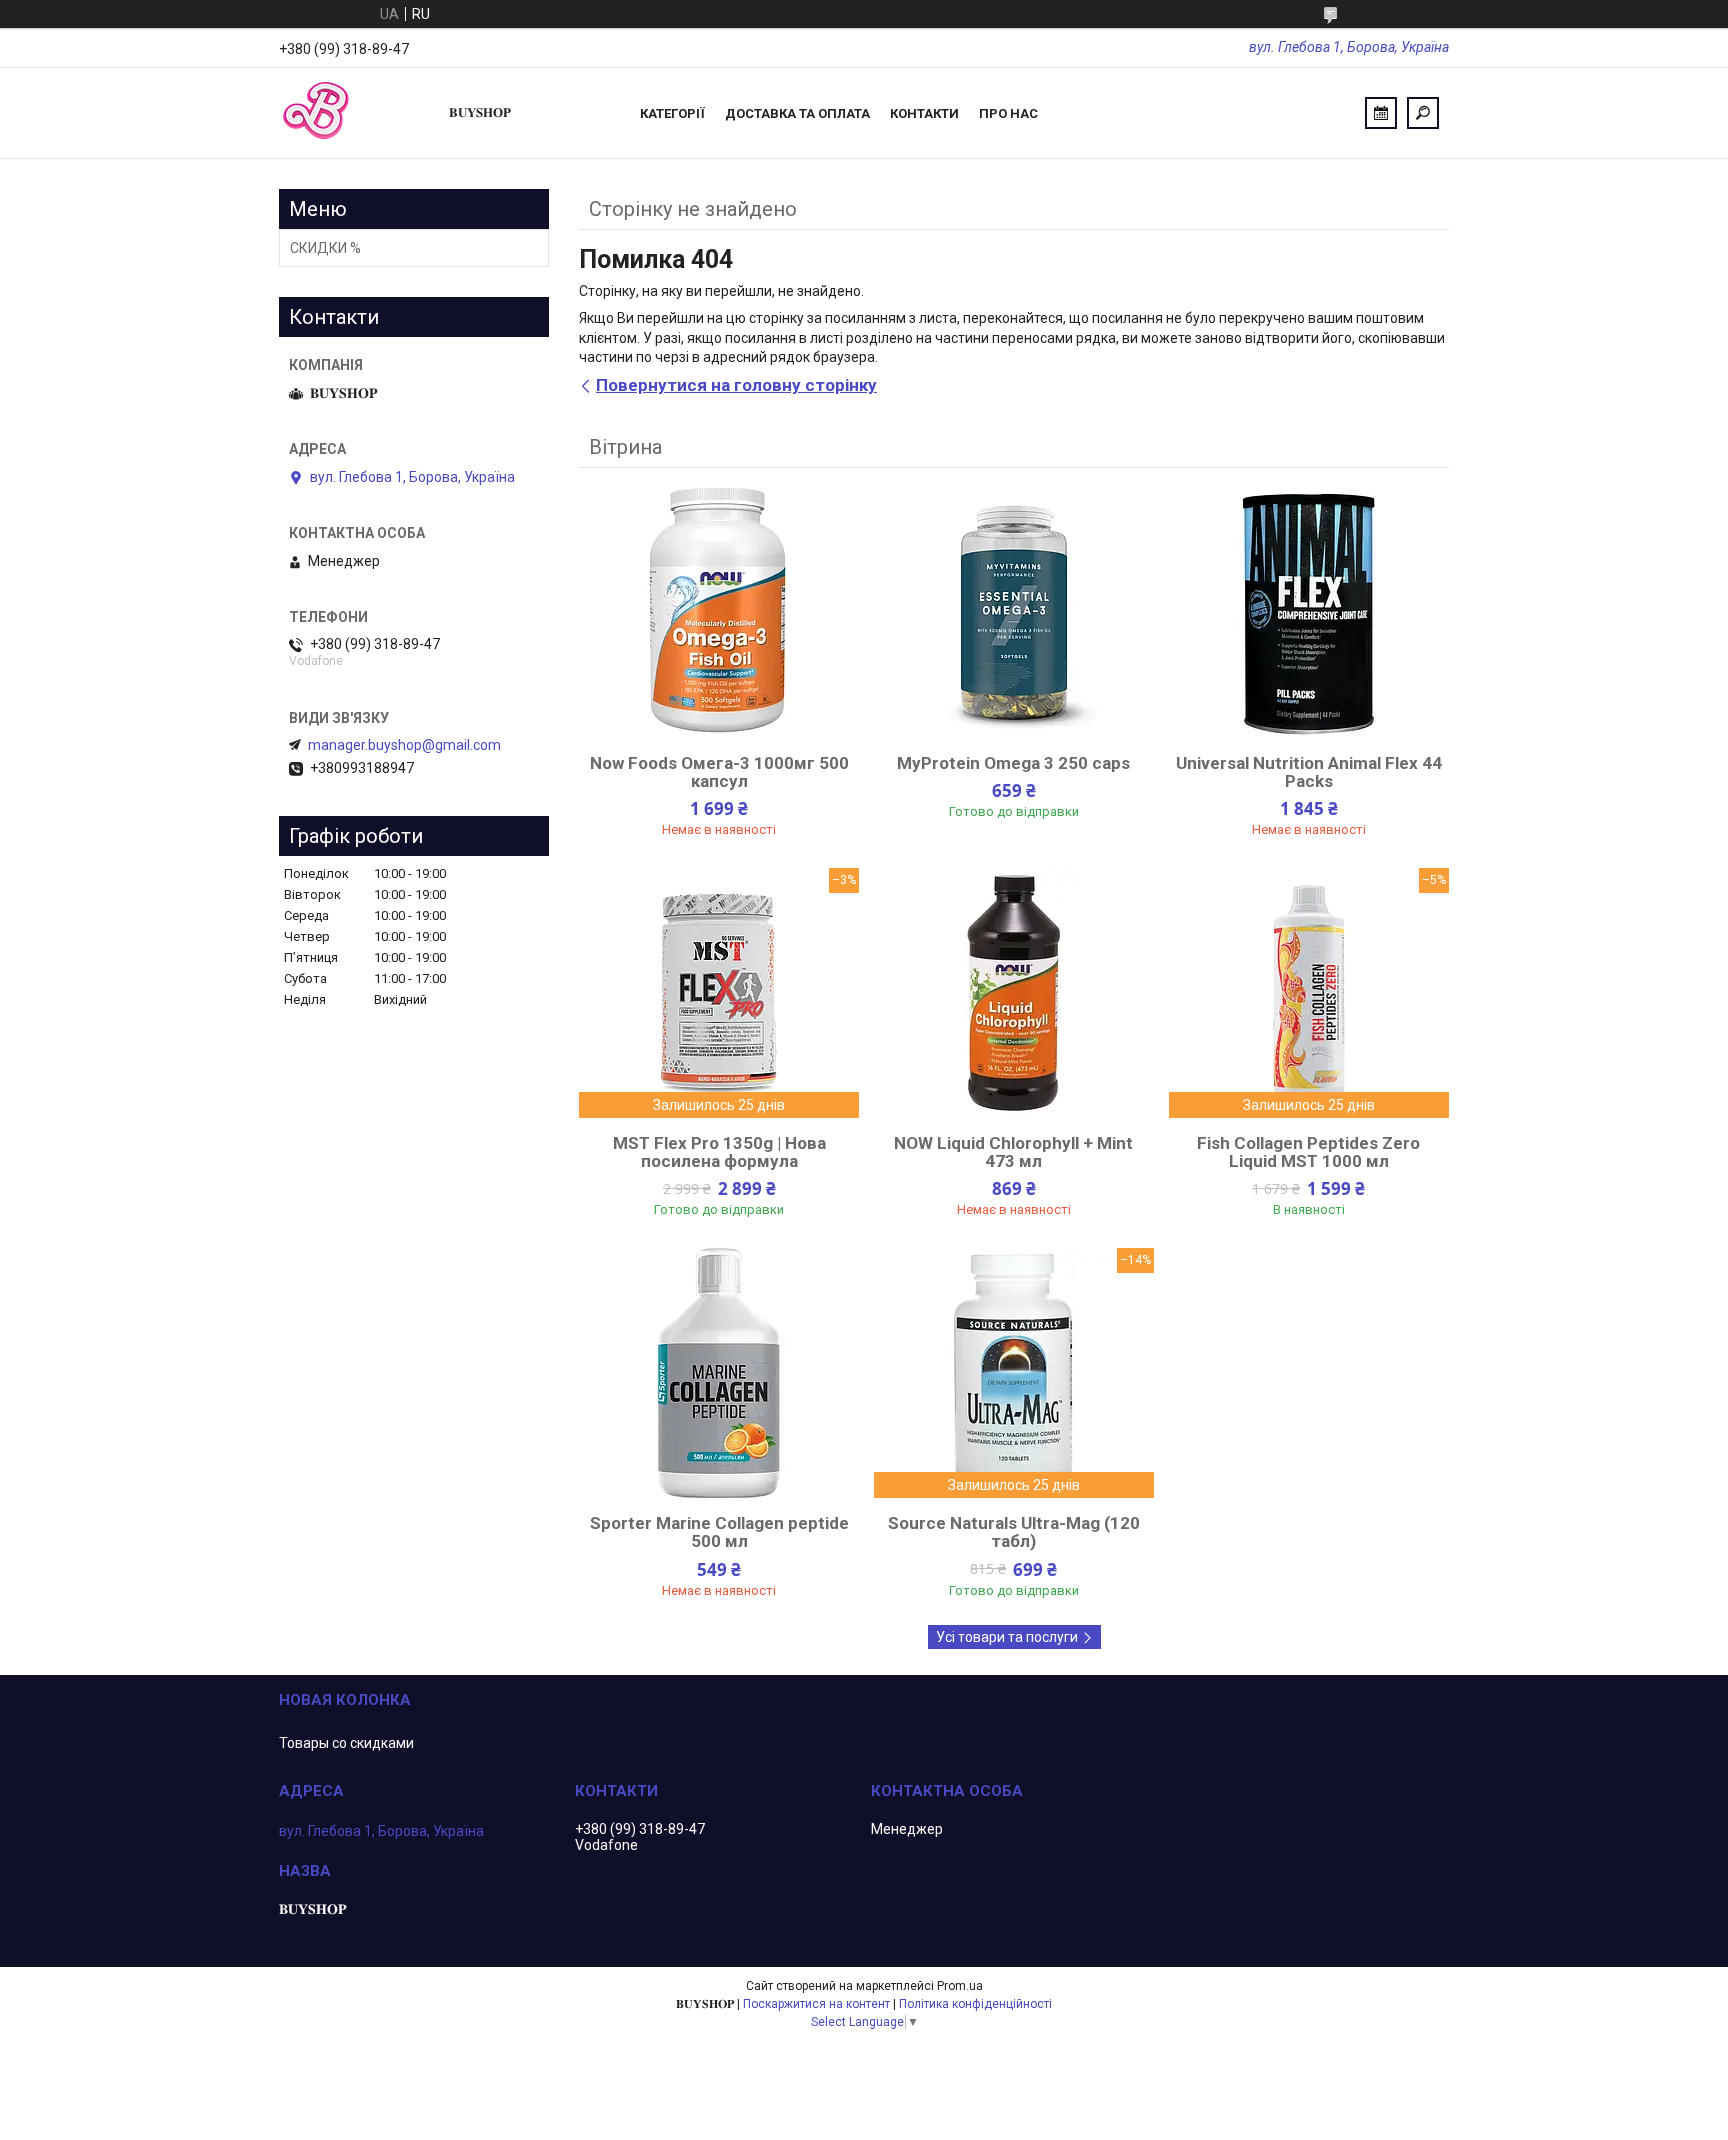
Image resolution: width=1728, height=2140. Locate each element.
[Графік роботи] (1381, 113)
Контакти (924, 113)
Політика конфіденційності (975, 2004)
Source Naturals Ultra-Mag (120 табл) (1014, 1532)
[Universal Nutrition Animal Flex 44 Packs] (1309, 613)
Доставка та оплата (797, 113)
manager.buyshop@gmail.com (404, 745)
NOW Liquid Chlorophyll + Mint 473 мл (1013, 1152)
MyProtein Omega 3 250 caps (1013, 763)
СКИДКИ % (325, 248)
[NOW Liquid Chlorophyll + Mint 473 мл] (1014, 993)
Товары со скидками (346, 1743)
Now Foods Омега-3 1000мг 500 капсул (719, 772)
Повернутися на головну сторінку (736, 385)
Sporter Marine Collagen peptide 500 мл (719, 1532)
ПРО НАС (1008, 113)
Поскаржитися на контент (816, 2004)
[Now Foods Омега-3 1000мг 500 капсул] (719, 613)
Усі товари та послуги (1007, 1637)
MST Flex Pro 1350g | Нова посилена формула (719, 1152)
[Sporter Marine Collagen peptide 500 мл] (719, 1373)
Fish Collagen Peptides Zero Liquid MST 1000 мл (1308, 1152)
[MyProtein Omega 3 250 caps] (1014, 613)
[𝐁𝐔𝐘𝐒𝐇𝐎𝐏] (354, 113)
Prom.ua (960, 1986)
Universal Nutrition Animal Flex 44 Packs (1309, 772)
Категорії (672, 113)
